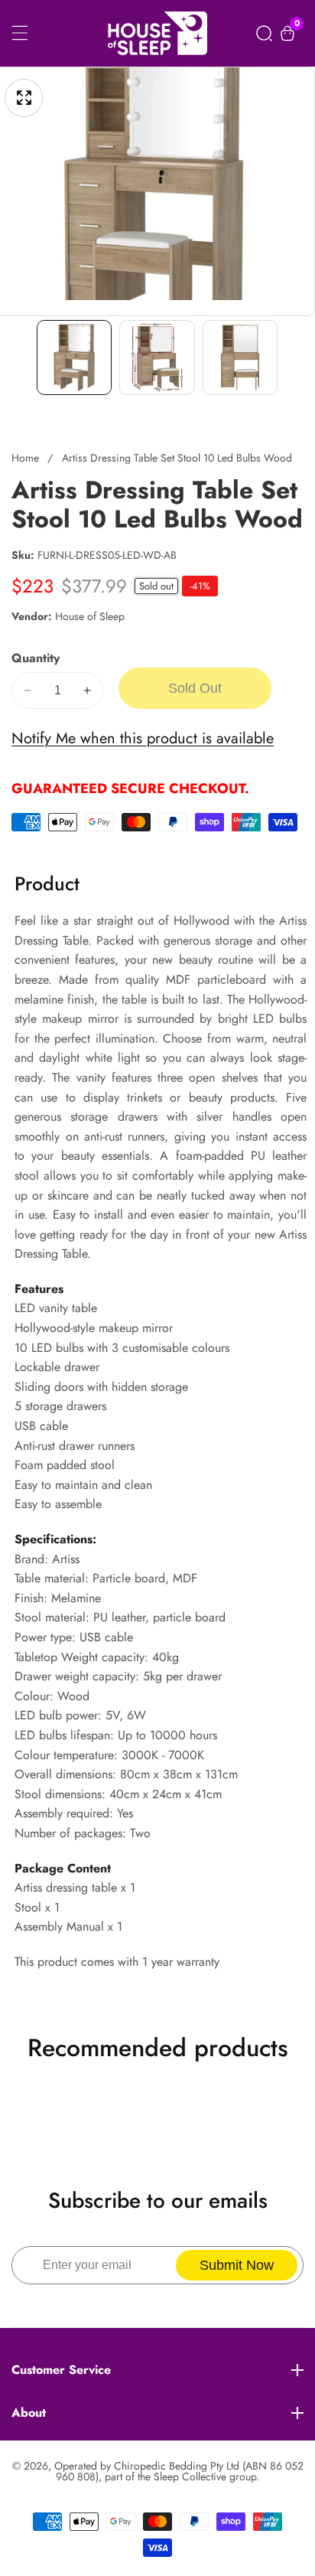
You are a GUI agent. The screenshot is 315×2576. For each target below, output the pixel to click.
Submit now (237, 2265)
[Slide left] (22, 357)
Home (25, 458)
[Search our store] (264, 33)
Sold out (195, 688)
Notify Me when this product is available (143, 738)
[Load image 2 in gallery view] (157, 358)
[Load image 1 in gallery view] (74, 358)
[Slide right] (293, 357)
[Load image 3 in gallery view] (240, 358)
